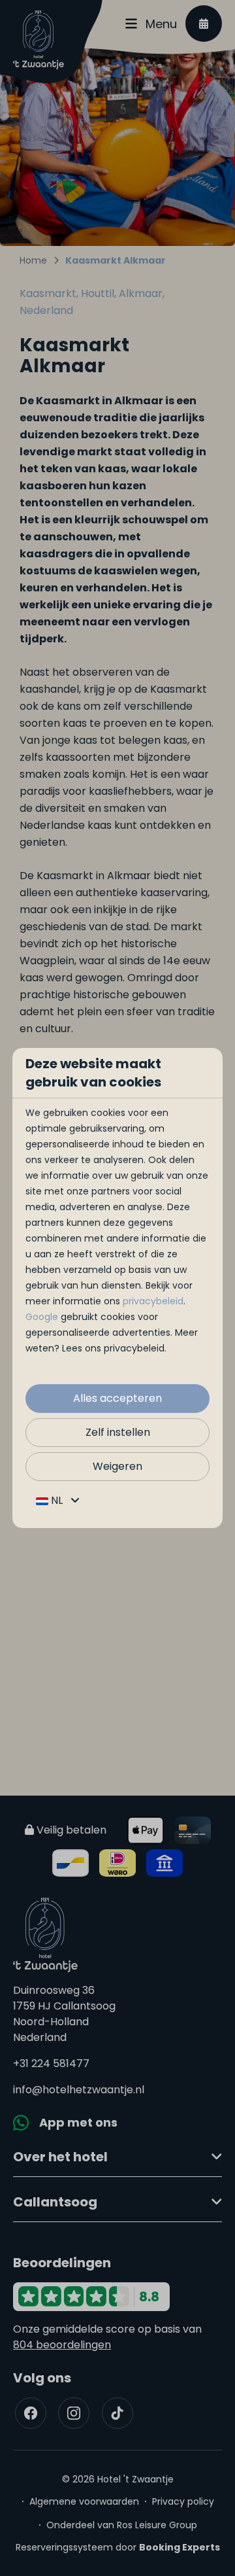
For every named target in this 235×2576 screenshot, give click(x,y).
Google (42, 1317)
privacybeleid (153, 1301)
